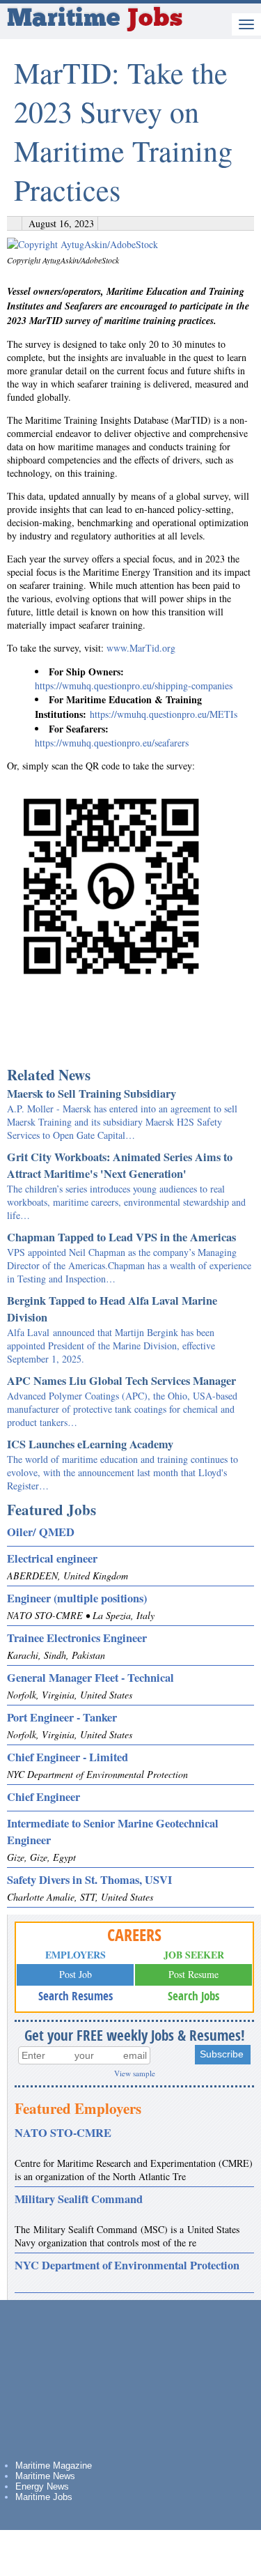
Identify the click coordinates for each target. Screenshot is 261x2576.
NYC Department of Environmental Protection (127, 2265)
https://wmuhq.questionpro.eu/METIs (162, 714)
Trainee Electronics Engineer (77, 1638)
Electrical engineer (52, 1558)
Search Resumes (76, 1996)
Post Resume (193, 1974)
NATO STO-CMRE (63, 2133)
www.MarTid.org (141, 648)
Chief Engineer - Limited (68, 1757)
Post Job (76, 1974)
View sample (135, 2073)
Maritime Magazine (54, 2466)
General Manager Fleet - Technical (90, 1678)
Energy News (42, 2486)
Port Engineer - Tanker (62, 1717)
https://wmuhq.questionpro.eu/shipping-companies (134, 685)
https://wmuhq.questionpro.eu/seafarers (112, 743)
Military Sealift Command (79, 2199)
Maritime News (45, 2476)
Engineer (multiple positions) (77, 1598)
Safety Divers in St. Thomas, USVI (89, 1880)
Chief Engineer (43, 1797)
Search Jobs (193, 1996)
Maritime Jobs (44, 2497)
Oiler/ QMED (41, 1532)
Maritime (95, 20)
